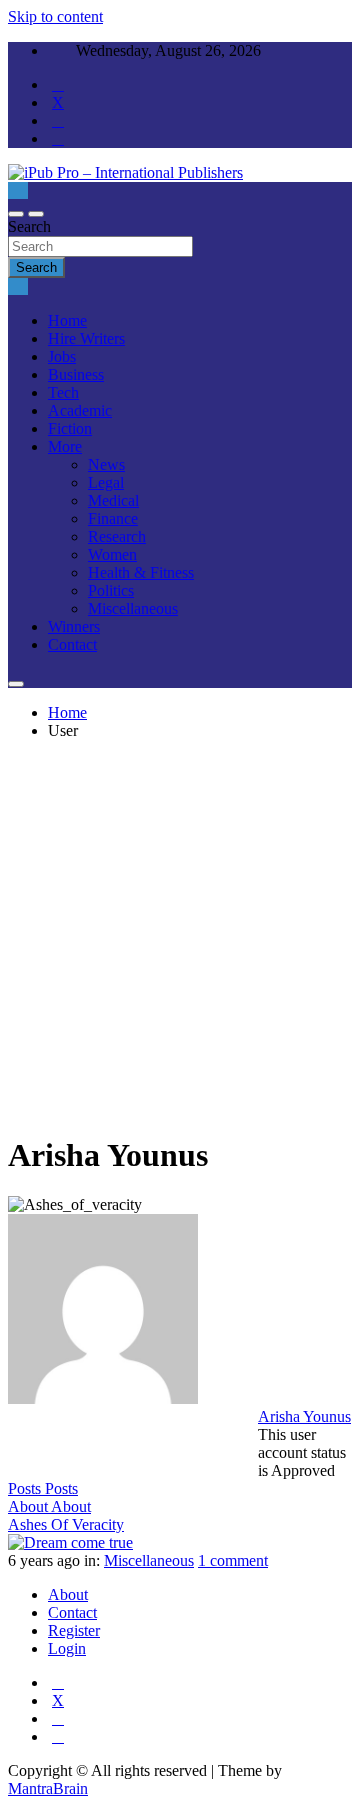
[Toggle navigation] (16, 214)
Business (76, 374)
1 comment (233, 1560)
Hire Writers (86, 338)
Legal (106, 482)
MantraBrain (48, 1788)
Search (29, 226)
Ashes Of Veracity (66, 1524)
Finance (113, 518)
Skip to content (55, 16)
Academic (80, 410)
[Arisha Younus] (103, 1398)
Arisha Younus (304, 1416)
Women (112, 554)
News (106, 464)
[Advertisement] (180, 936)
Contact (72, 644)
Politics (111, 590)
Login (67, 1648)
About (68, 1594)
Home (67, 320)
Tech (63, 392)
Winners (74, 626)
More (65, 446)
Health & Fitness (141, 572)
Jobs (62, 356)
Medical (113, 500)
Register (74, 1630)
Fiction (70, 428)
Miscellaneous (133, 608)
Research (117, 536)
